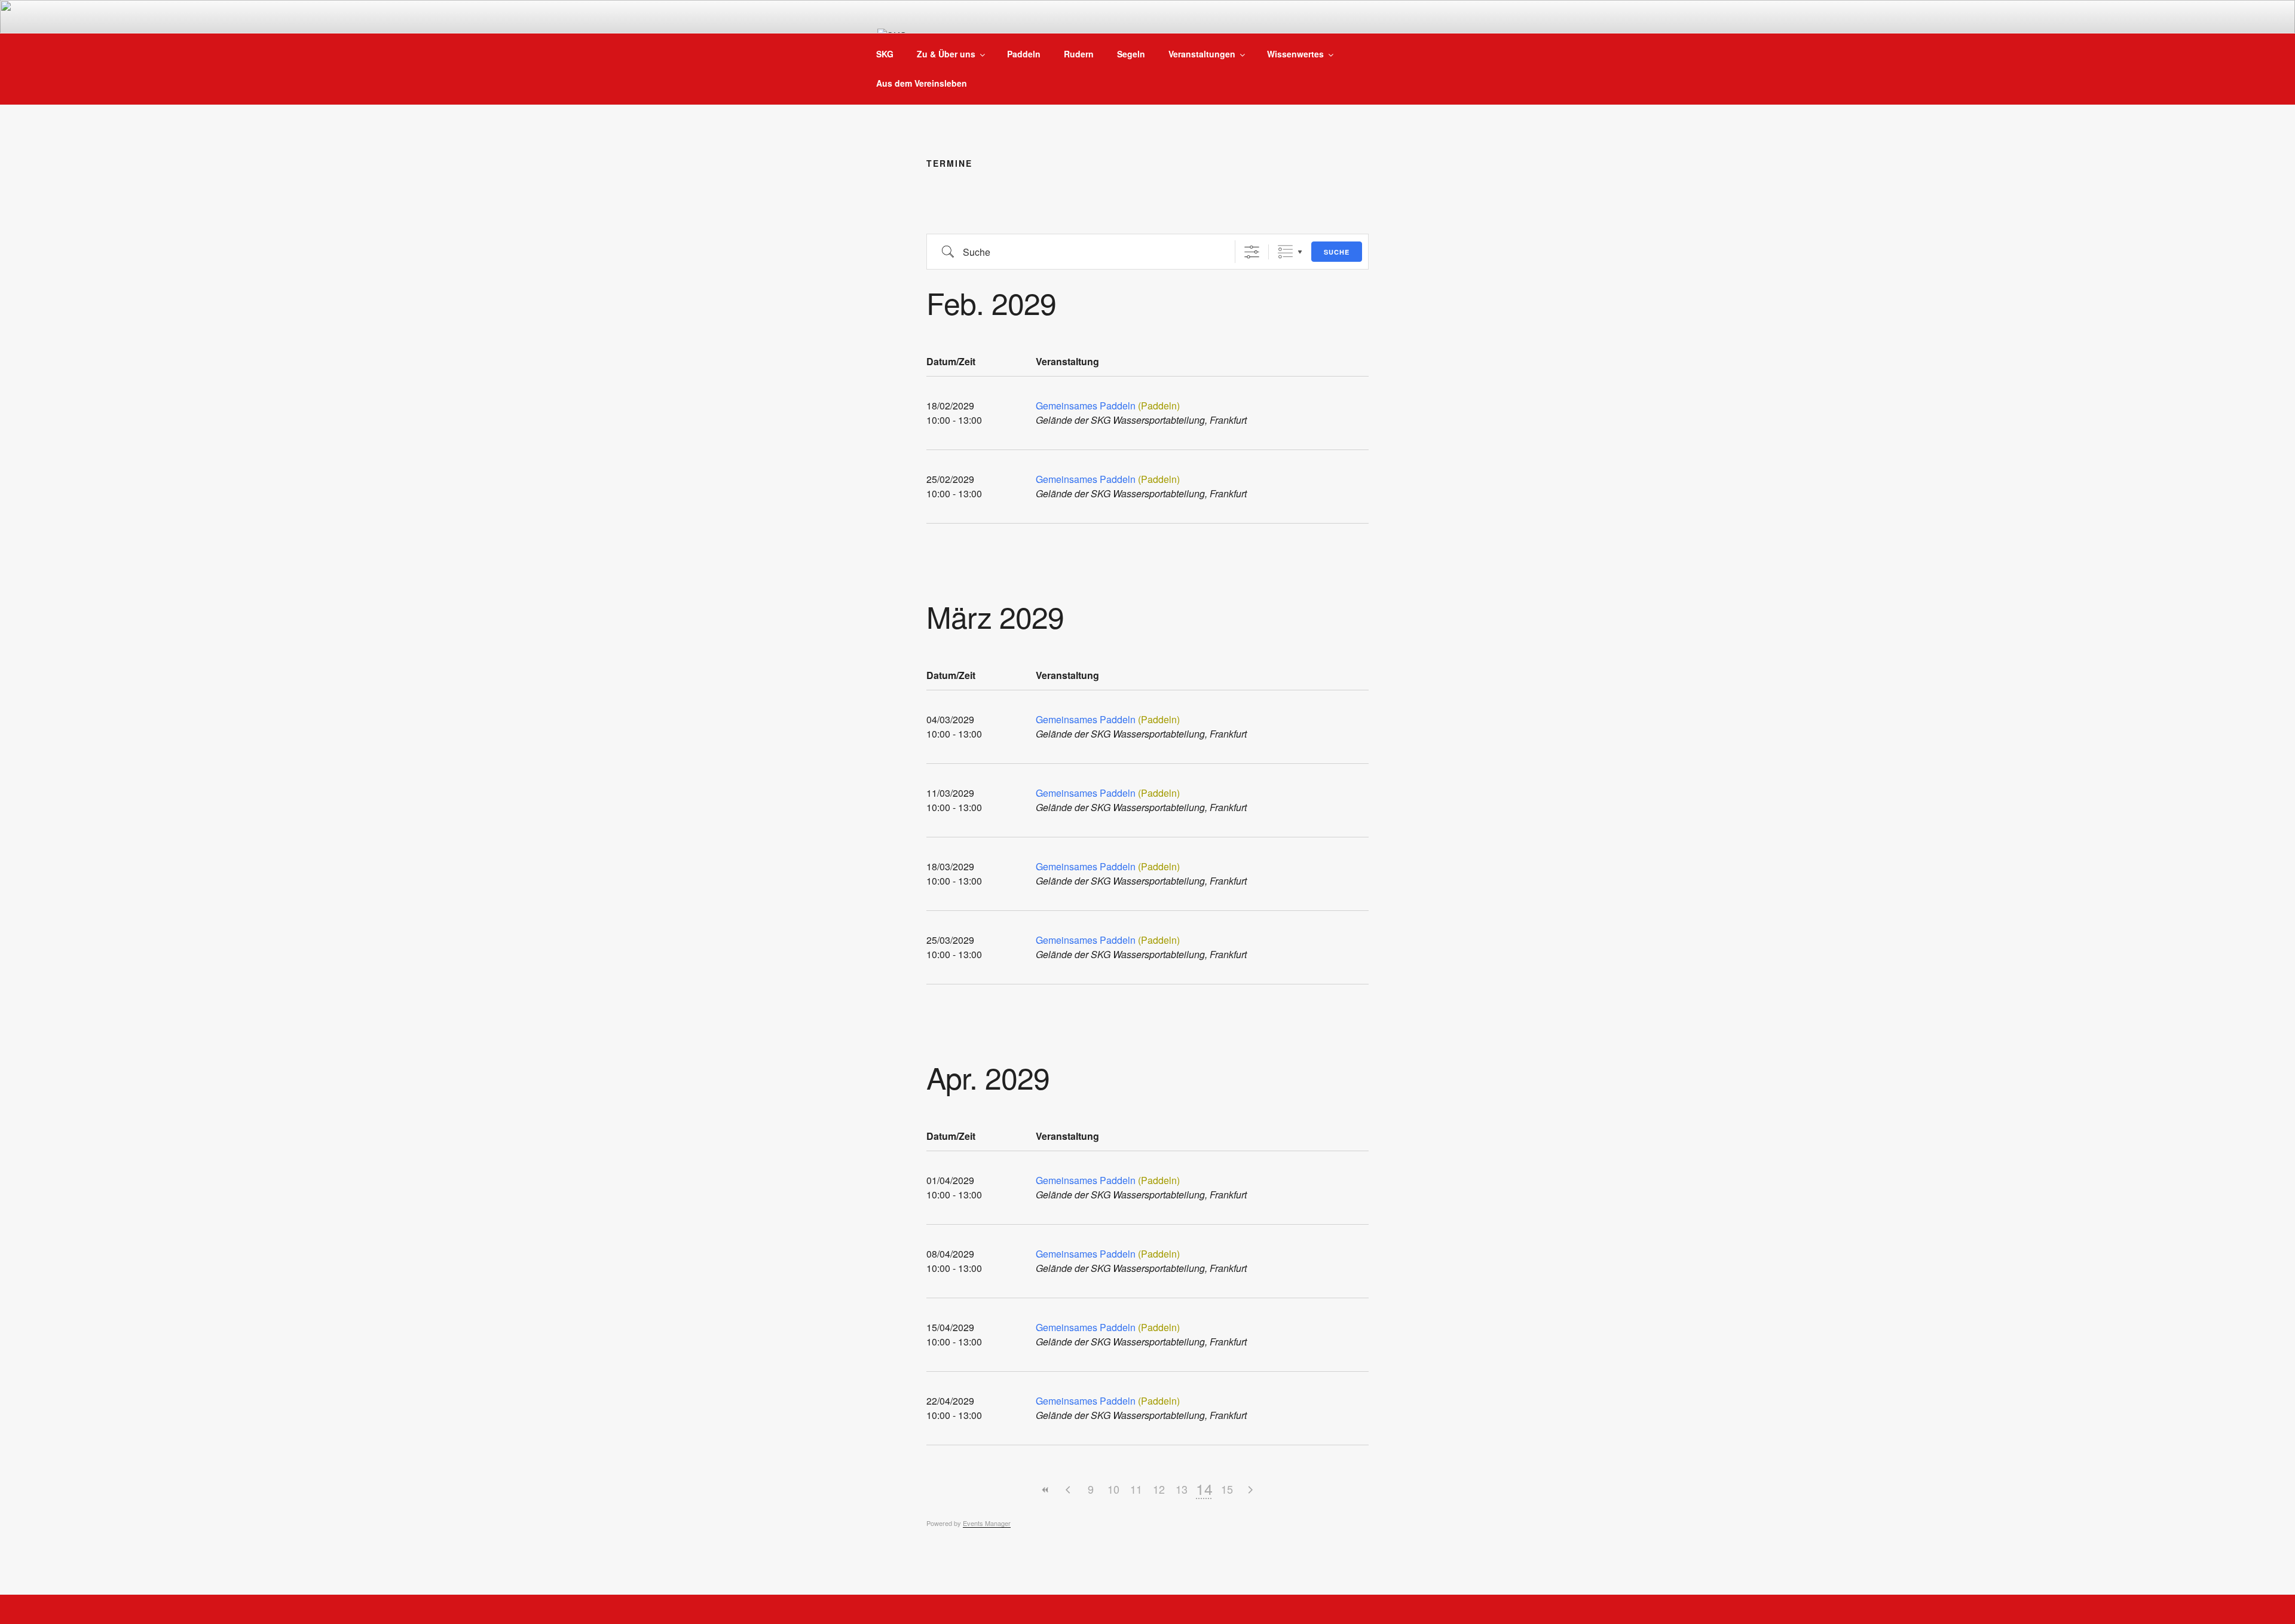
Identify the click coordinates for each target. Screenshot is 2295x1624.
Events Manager (987, 1523)
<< (1045, 1490)
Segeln (1131, 54)
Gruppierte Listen (1285, 252)
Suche (1337, 252)
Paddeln (1024, 54)
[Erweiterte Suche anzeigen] (1252, 252)
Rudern (1079, 54)
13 (1182, 1489)
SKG (885, 54)
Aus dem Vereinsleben (922, 83)
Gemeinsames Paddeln (1086, 406)
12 (1159, 1489)
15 (1227, 1489)
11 (1136, 1489)
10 (1113, 1489)
